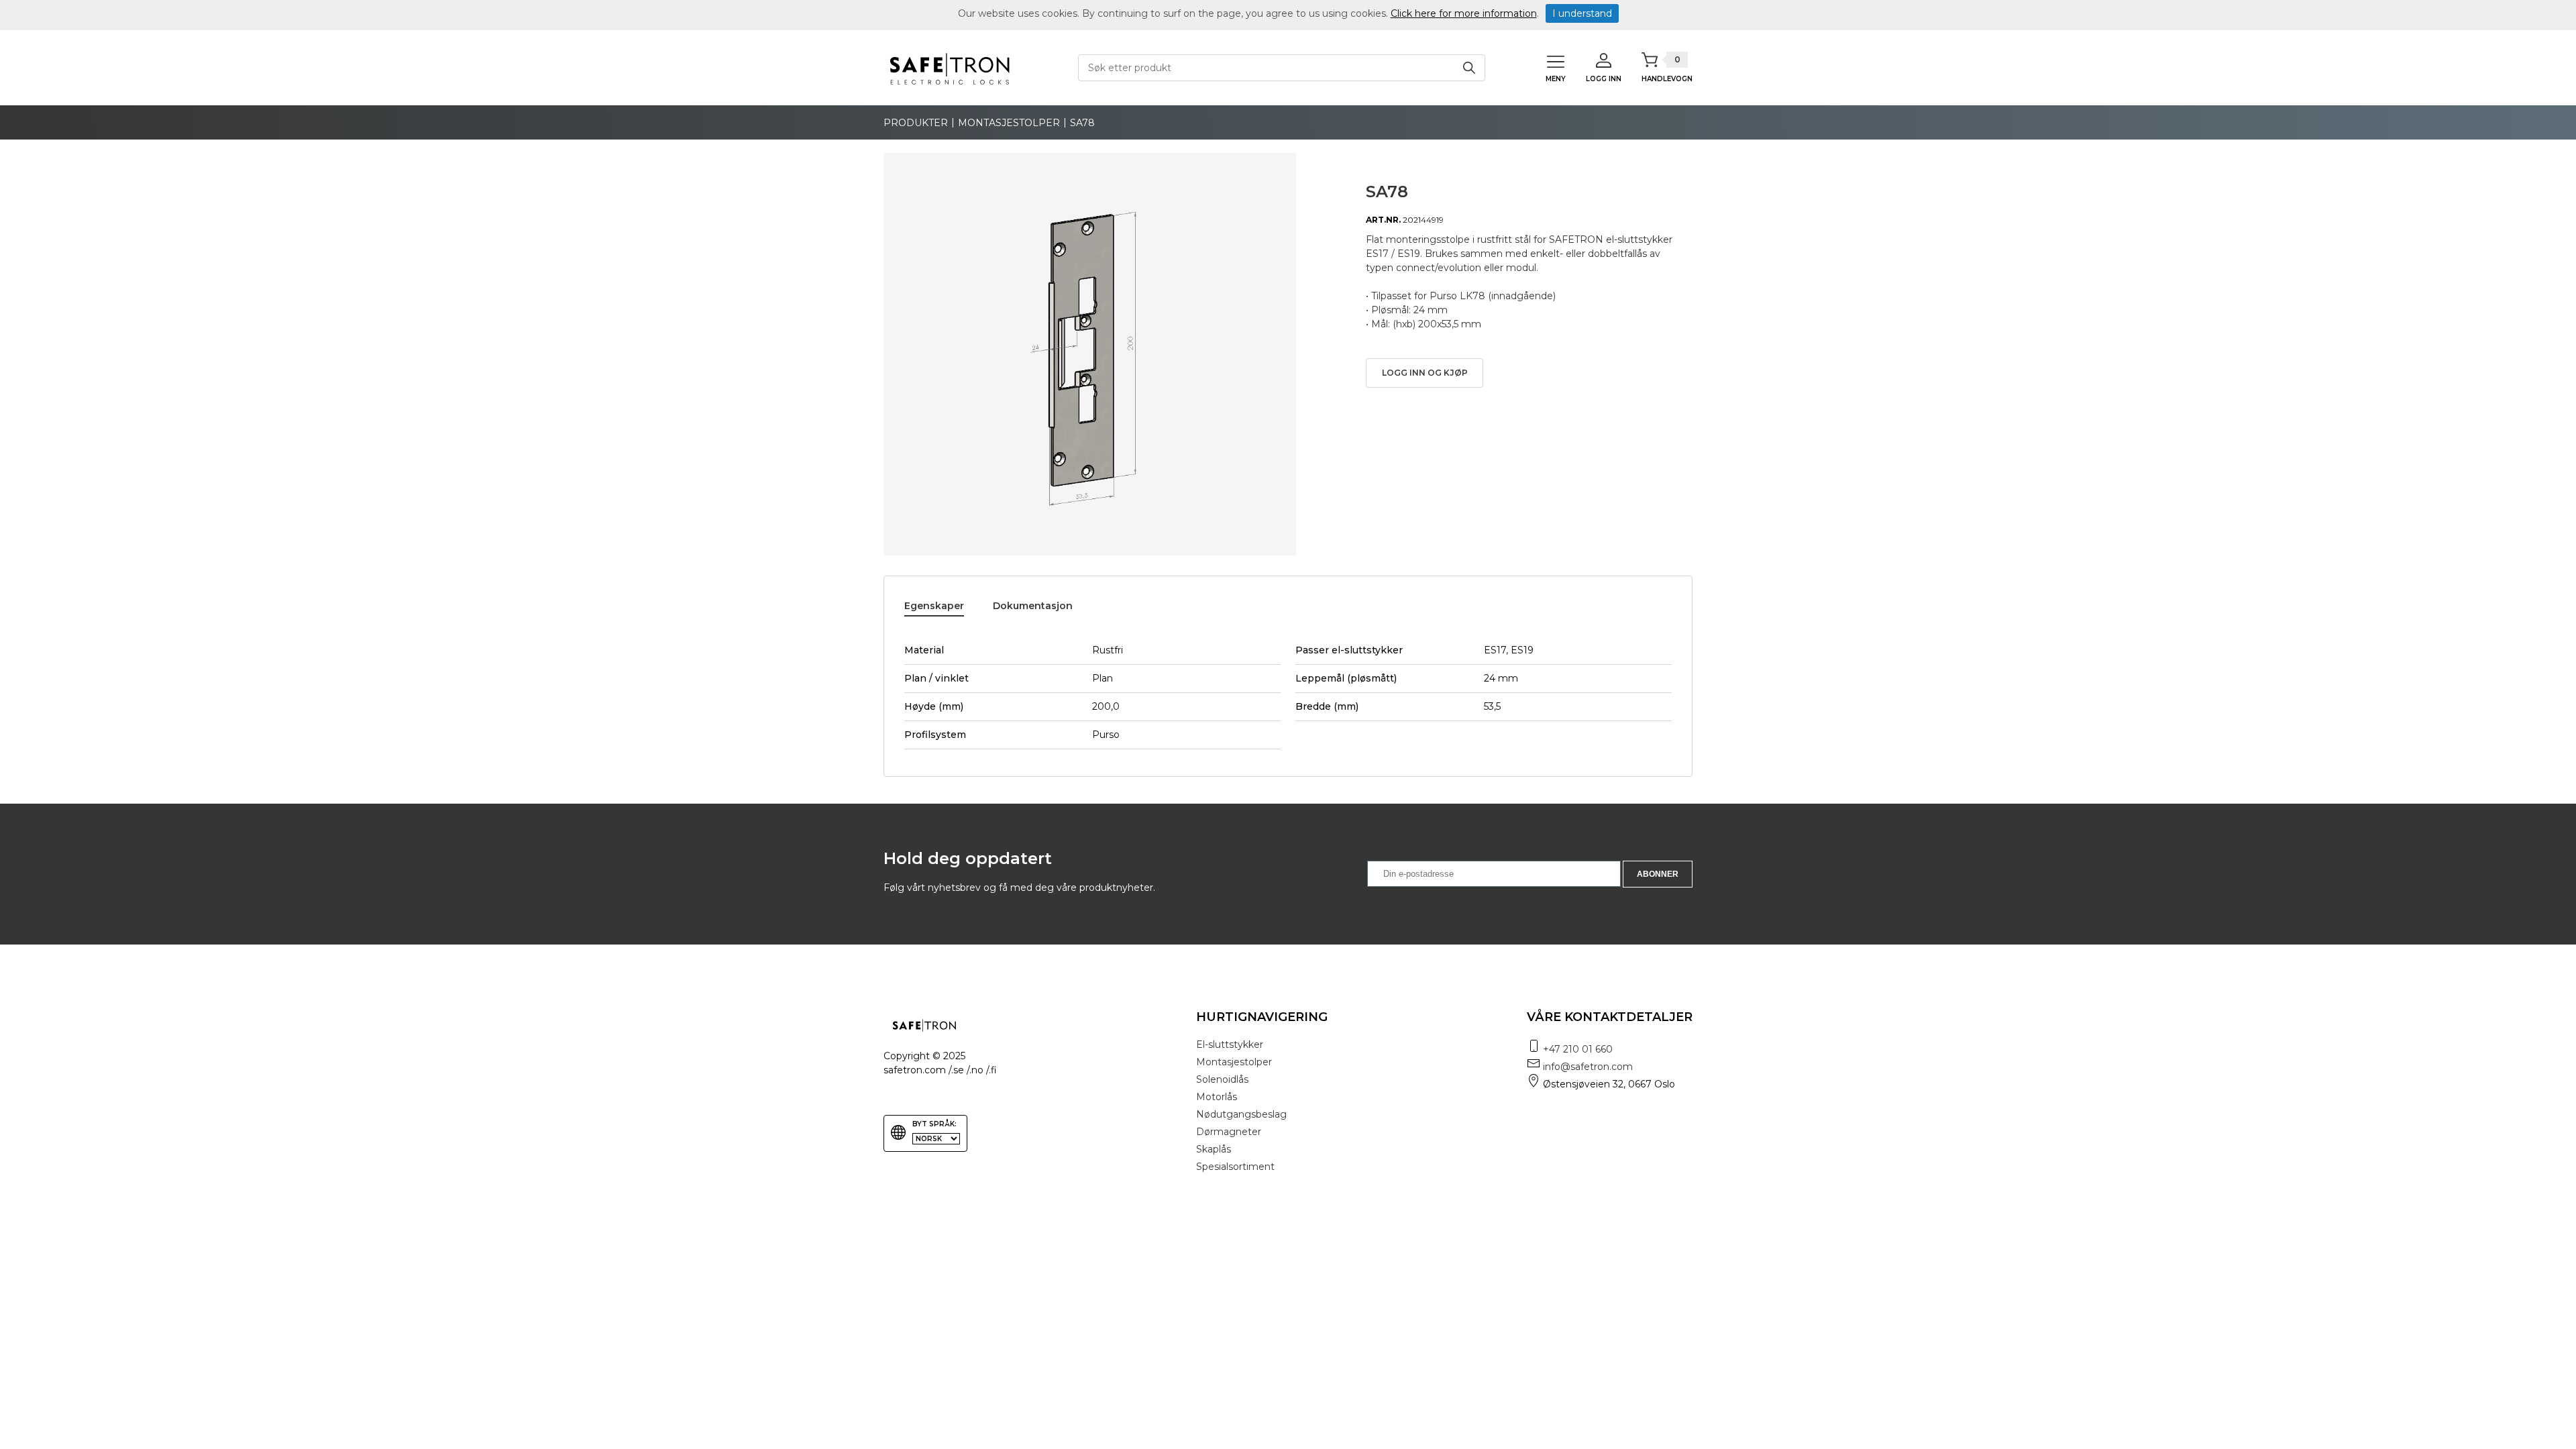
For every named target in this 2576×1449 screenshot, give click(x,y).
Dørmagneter (1229, 1132)
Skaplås (1214, 1149)
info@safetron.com (1588, 1067)
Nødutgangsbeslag (1241, 1114)
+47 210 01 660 (1578, 1049)
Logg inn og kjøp (1425, 373)
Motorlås (1217, 1097)
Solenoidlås (1222, 1079)
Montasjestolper (1009, 123)
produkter (916, 123)
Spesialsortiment (1235, 1167)
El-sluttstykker (1230, 1044)
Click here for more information (1464, 13)
